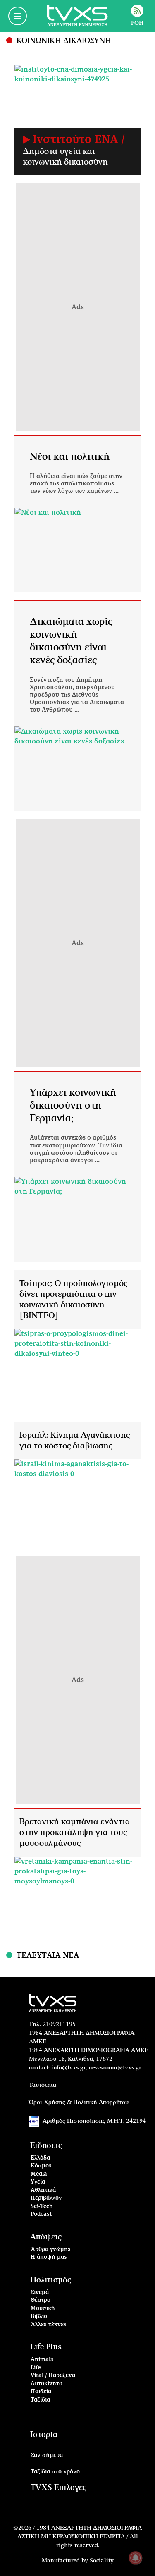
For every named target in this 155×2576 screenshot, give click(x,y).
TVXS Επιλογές (58, 2488)
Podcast (41, 2214)
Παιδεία (41, 2392)
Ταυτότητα (43, 2085)
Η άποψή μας (49, 2257)
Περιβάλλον (46, 2198)
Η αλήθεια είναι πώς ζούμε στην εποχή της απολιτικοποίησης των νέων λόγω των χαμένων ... (76, 484)
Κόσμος (41, 2166)
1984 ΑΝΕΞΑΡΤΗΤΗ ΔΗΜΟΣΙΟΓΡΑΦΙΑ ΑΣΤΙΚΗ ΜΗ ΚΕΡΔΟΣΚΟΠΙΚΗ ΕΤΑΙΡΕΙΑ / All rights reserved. (80, 2537)
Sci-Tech (42, 2207)
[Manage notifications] (136, 2558)
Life (36, 2368)
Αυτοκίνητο (46, 2384)
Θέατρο (41, 2300)
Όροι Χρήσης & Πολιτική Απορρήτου (79, 2103)
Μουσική (43, 2309)
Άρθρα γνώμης (51, 2250)
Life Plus (46, 2347)
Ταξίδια (40, 2400)
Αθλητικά (43, 2190)
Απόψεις (46, 2237)
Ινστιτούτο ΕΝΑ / (79, 140)
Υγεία (38, 2182)
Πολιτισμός (51, 2280)
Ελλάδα (40, 2158)
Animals (42, 2360)
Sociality (102, 2561)
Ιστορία (44, 2435)
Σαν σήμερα (47, 2455)
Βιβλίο (39, 2317)
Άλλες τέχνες (49, 2325)
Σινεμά (40, 2293)
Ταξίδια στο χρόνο (55, 2472)
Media (39, 2174)
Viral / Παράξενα (53, 2376)
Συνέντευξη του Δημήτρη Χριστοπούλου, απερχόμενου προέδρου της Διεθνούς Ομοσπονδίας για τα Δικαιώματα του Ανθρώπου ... (77, 695)
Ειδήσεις (46, 2146)
